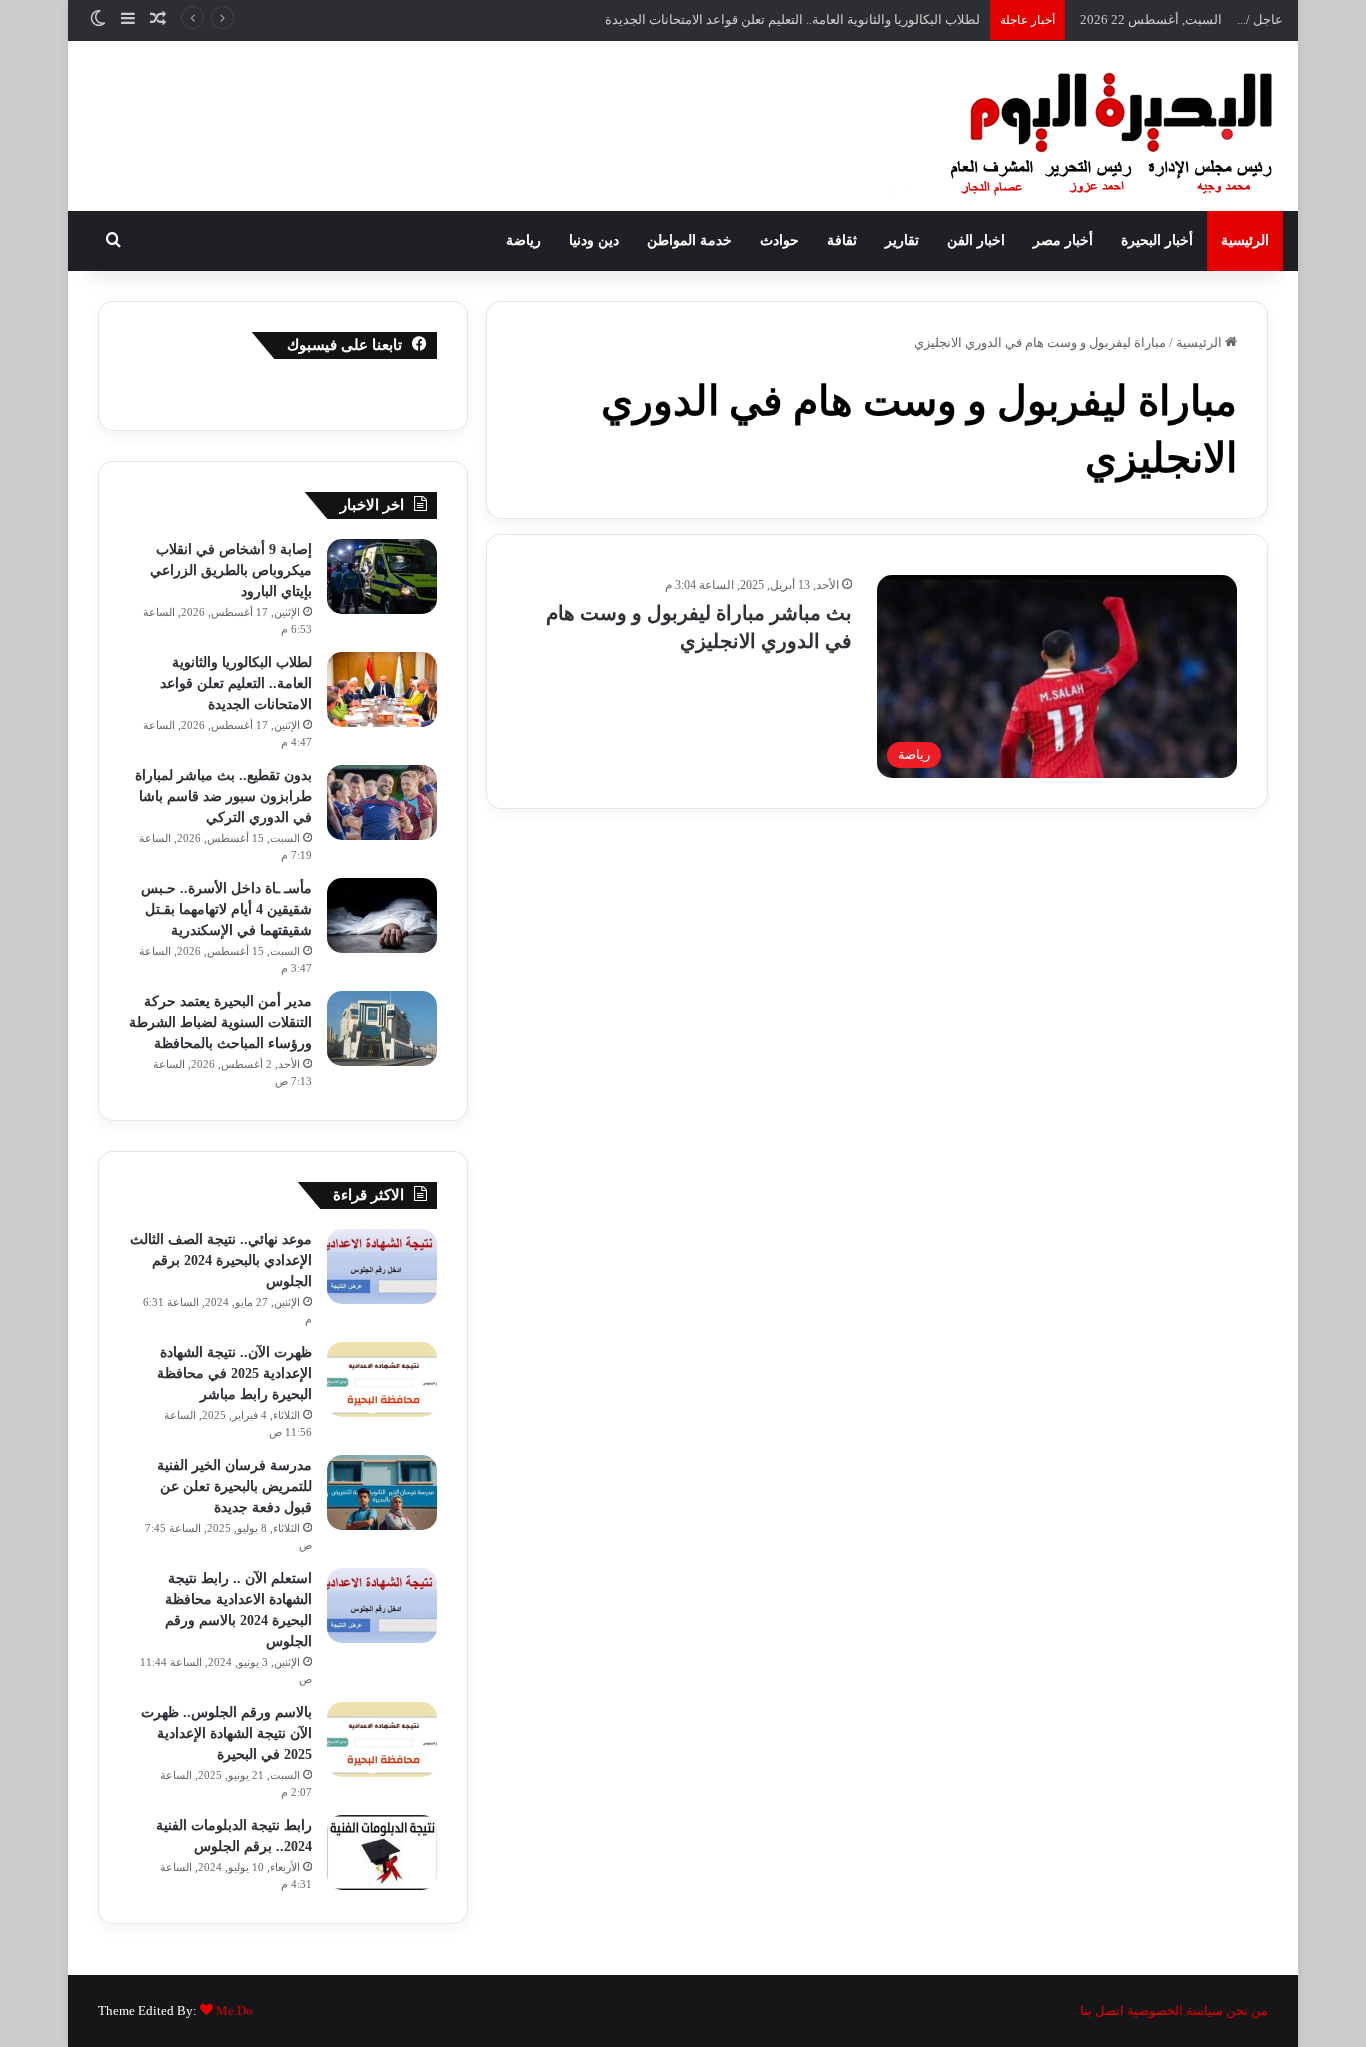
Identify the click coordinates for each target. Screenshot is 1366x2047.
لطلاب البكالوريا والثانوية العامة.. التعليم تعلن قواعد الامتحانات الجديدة (236, 683)
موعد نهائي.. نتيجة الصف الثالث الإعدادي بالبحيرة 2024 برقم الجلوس (221, 1260)
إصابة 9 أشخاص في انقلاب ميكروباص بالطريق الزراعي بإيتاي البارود (231, 570)
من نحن (1247, 2010)
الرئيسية (1245, 240)
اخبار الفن (976, 240)
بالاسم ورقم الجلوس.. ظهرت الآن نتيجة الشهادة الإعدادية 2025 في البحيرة (226, 1733)
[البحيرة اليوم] (1058, 126)
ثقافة (842, 240)
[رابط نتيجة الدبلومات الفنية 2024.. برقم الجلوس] (382, 1852)
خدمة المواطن (689, 240)
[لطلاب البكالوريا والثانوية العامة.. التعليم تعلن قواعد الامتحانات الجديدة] (382, 689)
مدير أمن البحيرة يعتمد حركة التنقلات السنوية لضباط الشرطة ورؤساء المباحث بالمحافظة (220, 1022)
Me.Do (234, 2010)
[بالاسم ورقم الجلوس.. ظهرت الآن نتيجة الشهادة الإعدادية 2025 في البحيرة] (382, 1739)
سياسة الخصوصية (1175, 2010)
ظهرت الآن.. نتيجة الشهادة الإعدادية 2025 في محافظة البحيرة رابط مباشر (234, 1373)
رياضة (523, 240)
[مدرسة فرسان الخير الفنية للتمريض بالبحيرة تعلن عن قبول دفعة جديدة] (382, 1492)
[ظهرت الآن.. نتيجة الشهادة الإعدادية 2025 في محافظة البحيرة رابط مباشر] (382, 1379)
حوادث (779, 240)
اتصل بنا (1102, 2010)
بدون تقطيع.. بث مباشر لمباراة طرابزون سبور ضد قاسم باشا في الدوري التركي (223, 796)
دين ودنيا (594, 240)
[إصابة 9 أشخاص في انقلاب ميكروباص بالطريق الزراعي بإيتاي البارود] (382, 576)
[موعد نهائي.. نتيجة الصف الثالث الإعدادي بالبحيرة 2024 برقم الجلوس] (382, 1266)
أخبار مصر (1063, 240)
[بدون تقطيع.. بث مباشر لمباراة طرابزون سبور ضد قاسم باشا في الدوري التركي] (382, 802)
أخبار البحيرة (1157, 240)
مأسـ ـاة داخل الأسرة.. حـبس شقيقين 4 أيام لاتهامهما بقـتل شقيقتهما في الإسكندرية (226, 909)
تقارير (902, 240)
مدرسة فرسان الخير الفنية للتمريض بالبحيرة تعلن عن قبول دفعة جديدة (234, 1486)
